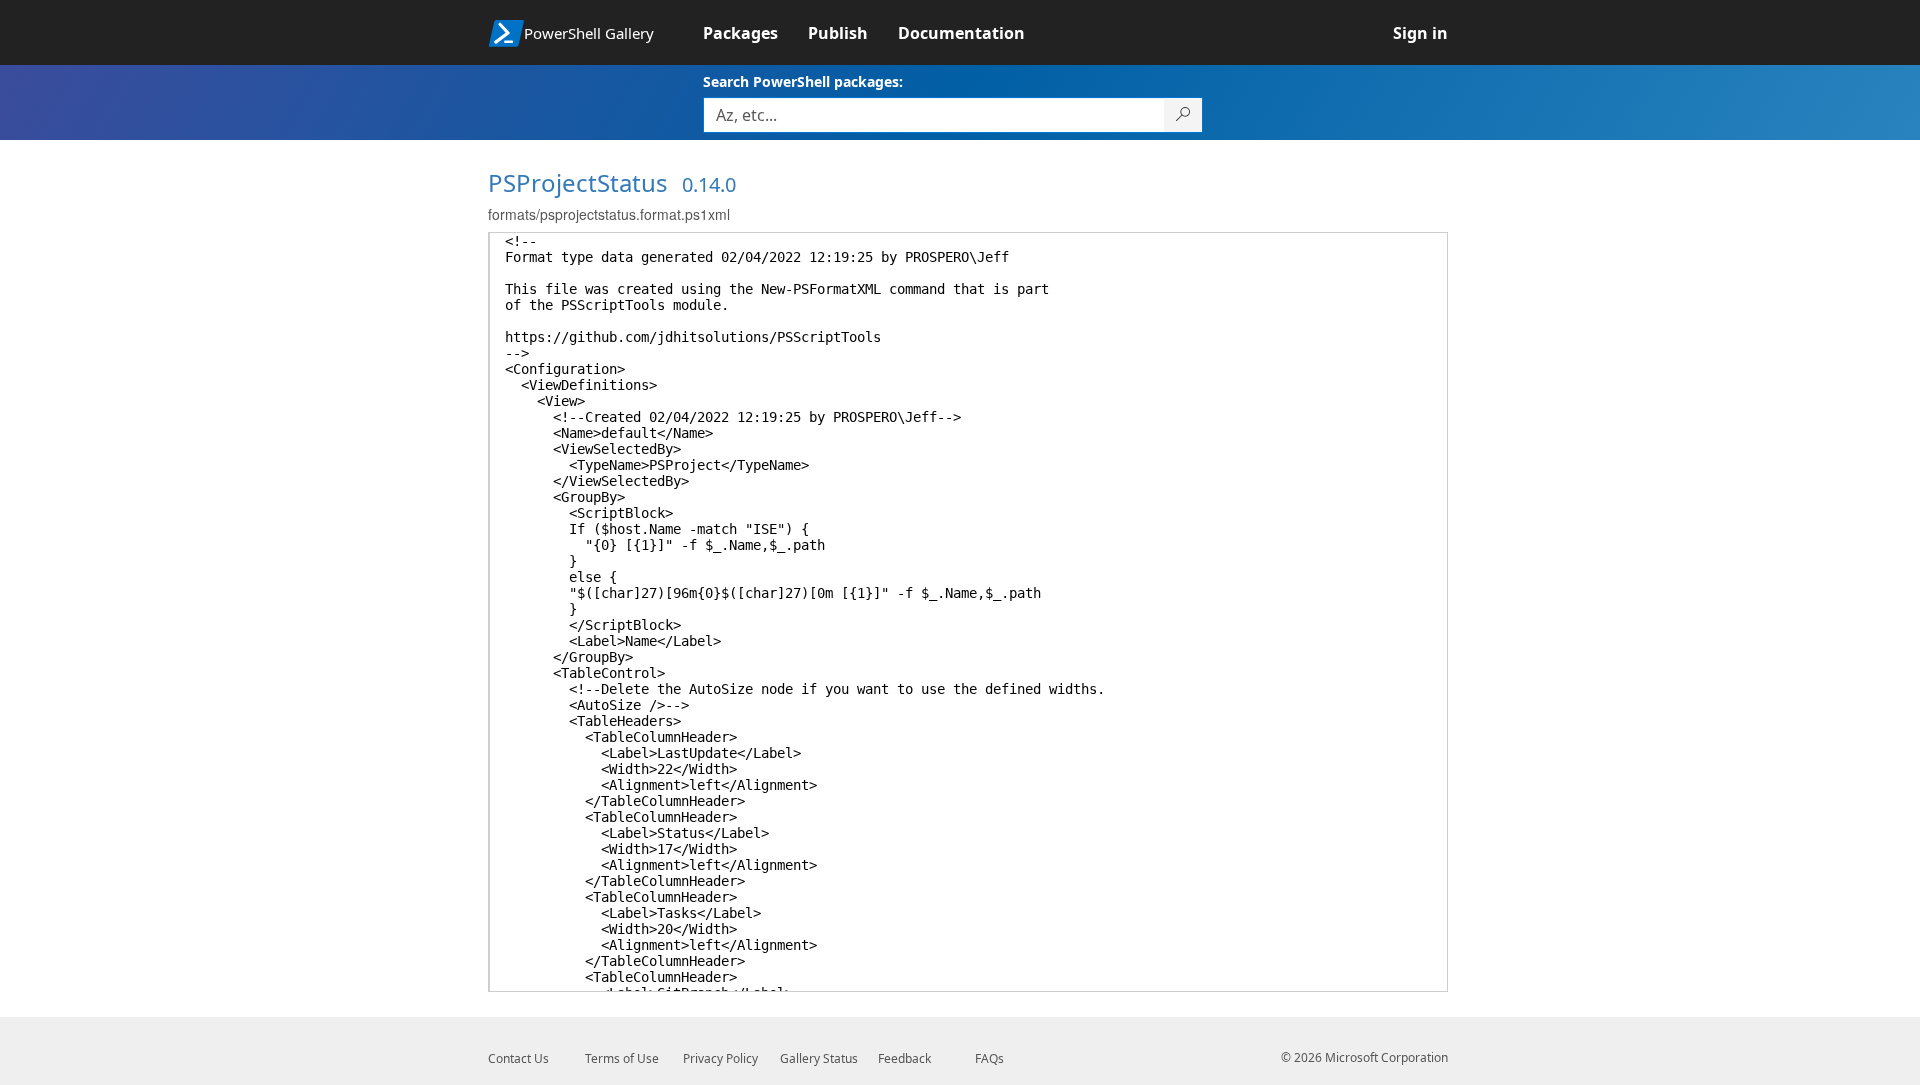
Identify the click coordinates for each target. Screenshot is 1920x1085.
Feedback (904, 1058)
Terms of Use (622, 1058)
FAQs (989, 1058)
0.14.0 (709, 184)
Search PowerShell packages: (803, 81)
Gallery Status (819, 1058)
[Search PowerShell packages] (1183, 115)
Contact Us (518, 1058)
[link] (755, 33)
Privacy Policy (720, 1058)
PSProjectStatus (578, 182)
